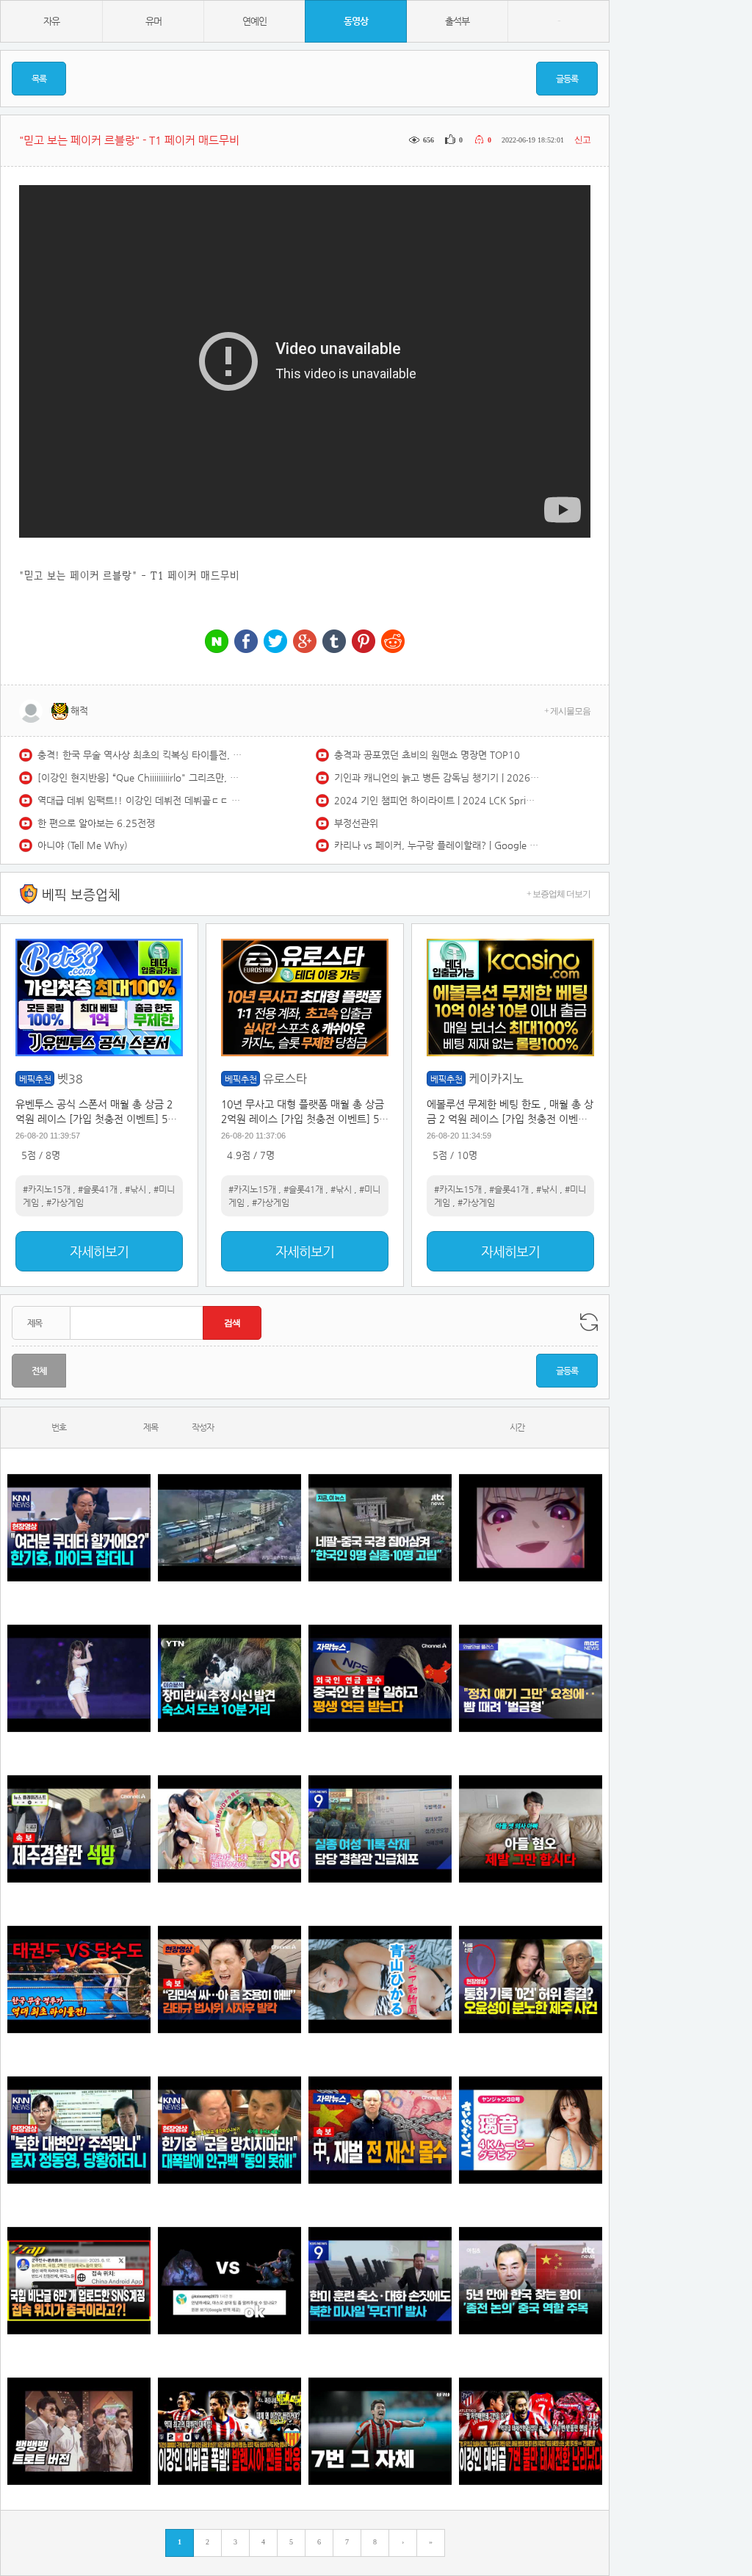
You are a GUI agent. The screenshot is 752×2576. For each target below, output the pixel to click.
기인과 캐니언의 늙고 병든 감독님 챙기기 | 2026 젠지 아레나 (437, 778)
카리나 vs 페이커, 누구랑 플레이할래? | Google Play (437, 845)
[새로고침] (589, 1322)
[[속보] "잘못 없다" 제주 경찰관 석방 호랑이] (79, 1829)
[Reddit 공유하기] (393, 642)
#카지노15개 (47, 1189)
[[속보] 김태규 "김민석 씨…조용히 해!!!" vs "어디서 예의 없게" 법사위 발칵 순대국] (229, 1979)
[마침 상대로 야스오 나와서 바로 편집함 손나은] (229, 2280)
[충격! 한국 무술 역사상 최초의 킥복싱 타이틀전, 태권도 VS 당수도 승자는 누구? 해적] (79, 1979)
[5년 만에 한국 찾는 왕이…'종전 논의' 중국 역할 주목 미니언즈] (531, 2280)
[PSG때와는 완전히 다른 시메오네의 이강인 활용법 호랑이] (380, 2431)
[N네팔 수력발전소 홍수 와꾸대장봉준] (229, 1527)
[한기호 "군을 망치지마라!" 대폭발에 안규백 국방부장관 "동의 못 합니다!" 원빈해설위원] (229, 2130)
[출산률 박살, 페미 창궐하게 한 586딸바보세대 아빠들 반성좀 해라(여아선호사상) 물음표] (531, 1829)
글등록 (567, 79)
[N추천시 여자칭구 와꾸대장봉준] (79, 1678)
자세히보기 (99, 1251)
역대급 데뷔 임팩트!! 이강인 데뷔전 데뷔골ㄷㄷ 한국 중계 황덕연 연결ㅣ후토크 (140, 800)
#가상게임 (65, 1202)
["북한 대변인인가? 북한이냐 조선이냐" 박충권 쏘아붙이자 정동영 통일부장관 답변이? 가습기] (79, 2130)
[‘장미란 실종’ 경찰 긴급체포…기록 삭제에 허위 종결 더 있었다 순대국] (380, 1829)
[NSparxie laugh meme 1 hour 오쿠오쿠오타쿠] (531, 1527)
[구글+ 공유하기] (305, 642)
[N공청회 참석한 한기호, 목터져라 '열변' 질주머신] (79, 1527)
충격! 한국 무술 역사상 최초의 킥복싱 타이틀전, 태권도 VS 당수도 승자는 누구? (140, 755)
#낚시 (135, 1189)
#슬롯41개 (98, 1189)
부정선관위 (356, 823)
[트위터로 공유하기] (275, 642)
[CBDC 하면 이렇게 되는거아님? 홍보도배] (380, 2130)
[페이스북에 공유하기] (246, 642)
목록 (39, 79)
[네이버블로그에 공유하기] (217, 642)
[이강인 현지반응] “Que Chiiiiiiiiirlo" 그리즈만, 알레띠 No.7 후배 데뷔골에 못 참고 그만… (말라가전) (140, 778)
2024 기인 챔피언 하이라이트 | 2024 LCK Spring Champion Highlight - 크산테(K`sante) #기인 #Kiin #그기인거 (437, 800)
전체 (39, 1371)
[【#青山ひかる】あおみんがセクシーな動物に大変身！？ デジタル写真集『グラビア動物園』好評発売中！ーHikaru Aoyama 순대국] (380, 1979)
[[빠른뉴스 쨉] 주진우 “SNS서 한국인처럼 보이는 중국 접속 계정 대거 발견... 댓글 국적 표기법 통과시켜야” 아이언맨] (79, 2280)
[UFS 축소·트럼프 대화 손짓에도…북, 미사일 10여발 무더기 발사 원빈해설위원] (380, 2280)
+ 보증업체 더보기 (558, 894)
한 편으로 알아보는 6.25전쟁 (96, 823)
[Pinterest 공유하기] (364, 642)
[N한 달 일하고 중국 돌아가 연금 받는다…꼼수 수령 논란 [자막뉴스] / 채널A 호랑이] (380, 1678)
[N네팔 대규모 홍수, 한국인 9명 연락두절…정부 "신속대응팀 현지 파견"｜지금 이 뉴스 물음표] (380, 1527)
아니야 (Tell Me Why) (83, 845)
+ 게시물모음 (567, 711)
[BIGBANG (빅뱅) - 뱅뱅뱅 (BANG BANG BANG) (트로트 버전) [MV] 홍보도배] (79, 2431)
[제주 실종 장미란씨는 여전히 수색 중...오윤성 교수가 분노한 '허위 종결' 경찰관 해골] (531, 1979)
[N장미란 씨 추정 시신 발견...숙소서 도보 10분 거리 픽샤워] (229, 1678)
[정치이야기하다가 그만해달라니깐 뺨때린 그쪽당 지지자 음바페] (531, 1678)
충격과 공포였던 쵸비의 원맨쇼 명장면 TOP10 (427, 755)
